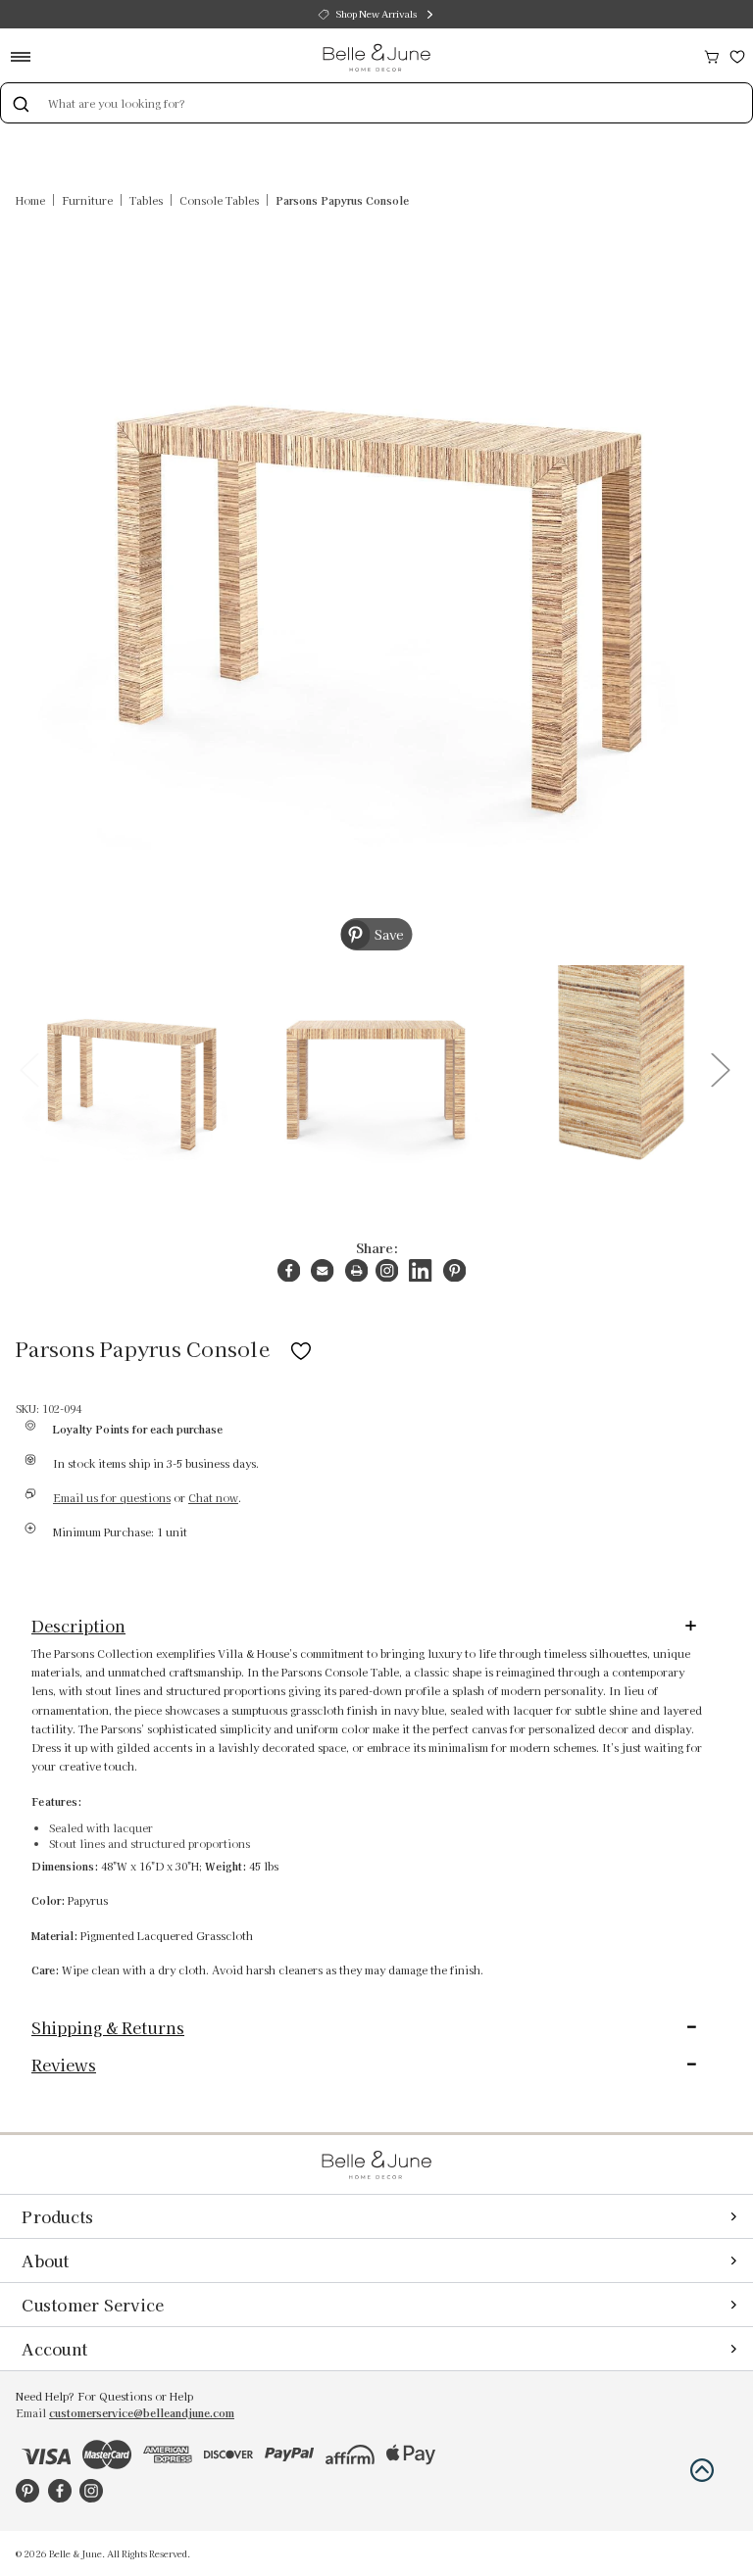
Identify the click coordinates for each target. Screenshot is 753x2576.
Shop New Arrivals (376, 14)
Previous (28, 1069)
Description (78, 1626)
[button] (702, 2470)
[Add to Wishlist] (301, 1348)
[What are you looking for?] (21, 103)
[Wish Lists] (737, 54)
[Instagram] (387, 1270)
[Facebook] (289, 1270)
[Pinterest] (454, 1270)
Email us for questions (112, 1498)
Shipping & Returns (108, 2027)
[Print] (356, 1270)
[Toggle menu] (27, 56)
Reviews (64, 2065)
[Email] (322, 1270)
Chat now (213, 1498)
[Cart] (712, 54)
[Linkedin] (420, 1270)
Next (720, 1069)
